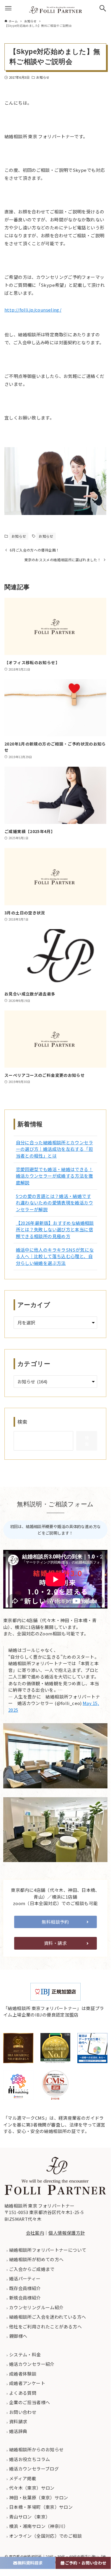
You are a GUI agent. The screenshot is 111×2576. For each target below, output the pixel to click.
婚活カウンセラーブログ (34, 2469)
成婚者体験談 (22, 2374)
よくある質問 (22, 2393)
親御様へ (18, 2336)
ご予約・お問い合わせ (86, 2563)
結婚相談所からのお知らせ (36, 2449)
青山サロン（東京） (29, 2517)
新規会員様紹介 (25, 2298)
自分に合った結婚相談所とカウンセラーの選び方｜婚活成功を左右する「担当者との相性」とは (54, 1149)
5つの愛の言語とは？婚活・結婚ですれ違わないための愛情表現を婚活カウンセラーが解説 (54, 1203)
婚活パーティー (25, 2278)
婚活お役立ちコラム (29, 2459)
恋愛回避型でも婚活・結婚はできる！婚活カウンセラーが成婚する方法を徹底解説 (54, 1176)
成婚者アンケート (27, 2383)
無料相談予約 (55, 1922)
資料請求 (18, 2421)
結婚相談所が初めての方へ (36, 2259)
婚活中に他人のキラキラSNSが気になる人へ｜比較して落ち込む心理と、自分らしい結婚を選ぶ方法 (55, 1256)
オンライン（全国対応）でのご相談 (45, 2536)
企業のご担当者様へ (29, 2402)
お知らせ (43, 77)
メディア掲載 (22, 2478)
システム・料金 (25, 2354)
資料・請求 (55, 1943)
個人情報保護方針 (67, 2233)
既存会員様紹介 (25, 2288)
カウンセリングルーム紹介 (36, 2307)
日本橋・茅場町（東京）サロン (41, 2507)
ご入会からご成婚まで (31, 2269)
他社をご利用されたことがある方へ (45, 2326)
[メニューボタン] (8, 8)
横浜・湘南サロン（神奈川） (38, 2526)
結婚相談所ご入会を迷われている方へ (47, 2317)
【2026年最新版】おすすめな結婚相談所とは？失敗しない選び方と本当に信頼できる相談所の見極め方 (55, 1229)
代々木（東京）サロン (31, 2488)
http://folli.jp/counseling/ (33, 310)
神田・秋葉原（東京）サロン (38, 2497)
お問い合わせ (22, 2412)
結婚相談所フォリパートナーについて (47, 2250)
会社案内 (35, 2233)
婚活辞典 (18, 2431)
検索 (23, 1422)
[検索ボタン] (103, 8)
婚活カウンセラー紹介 (31, 2364)
